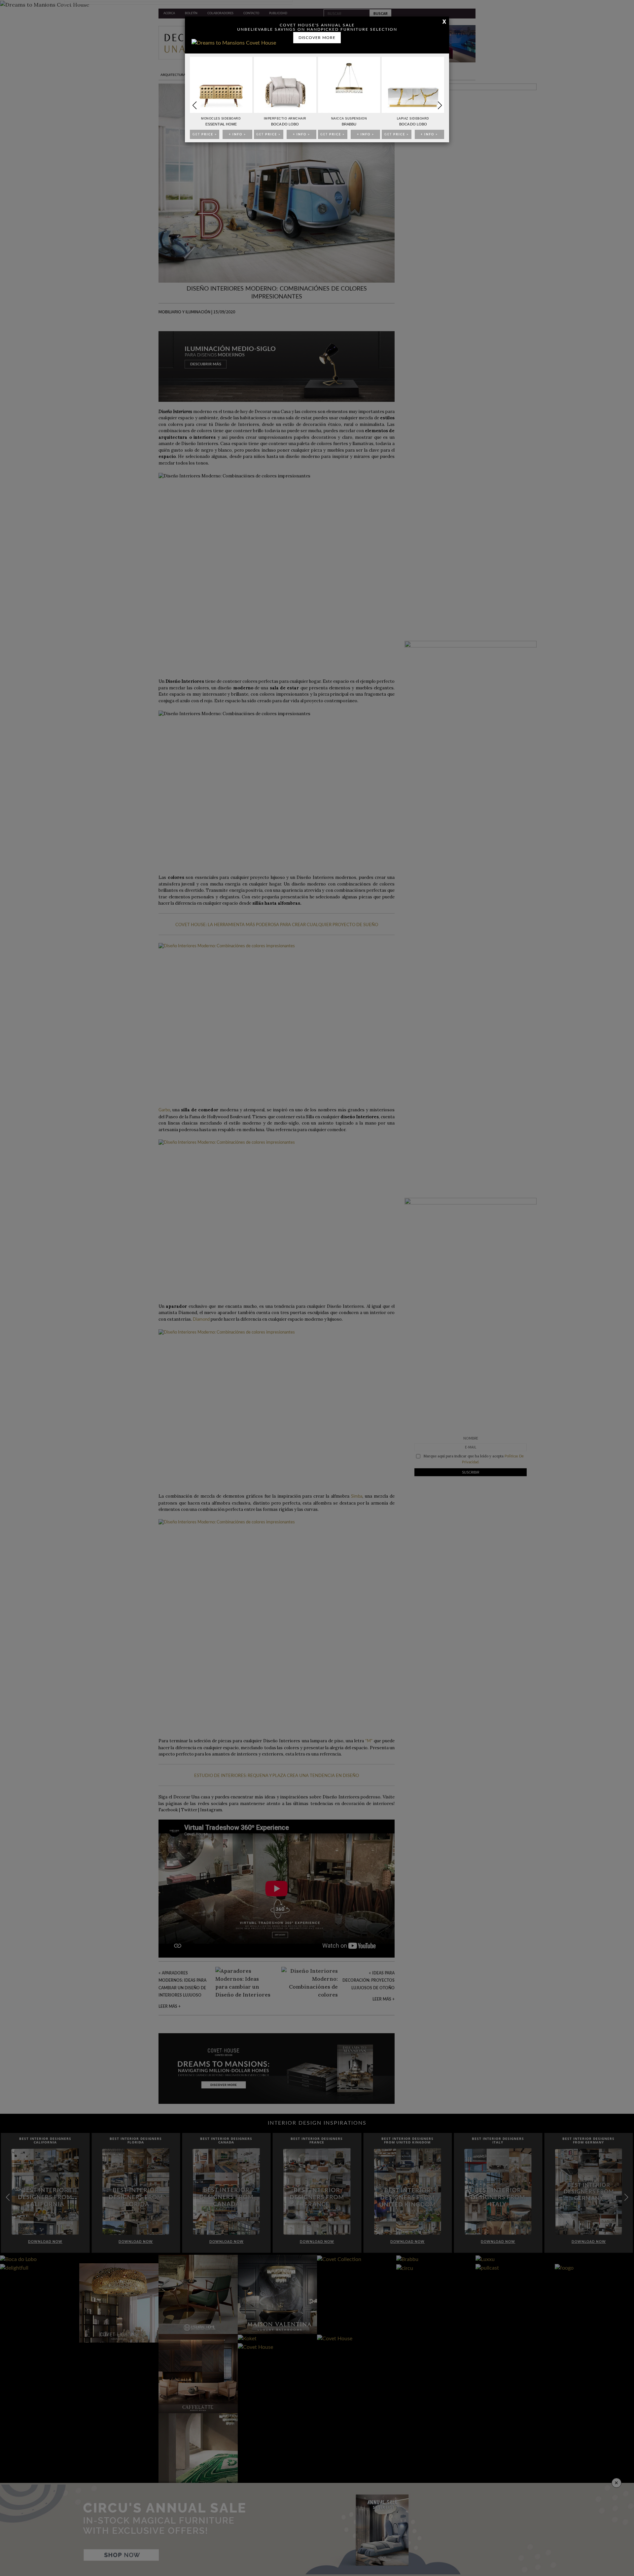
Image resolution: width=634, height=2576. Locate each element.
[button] (440, 105)
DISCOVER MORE (317, 38)
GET (205, 135)
